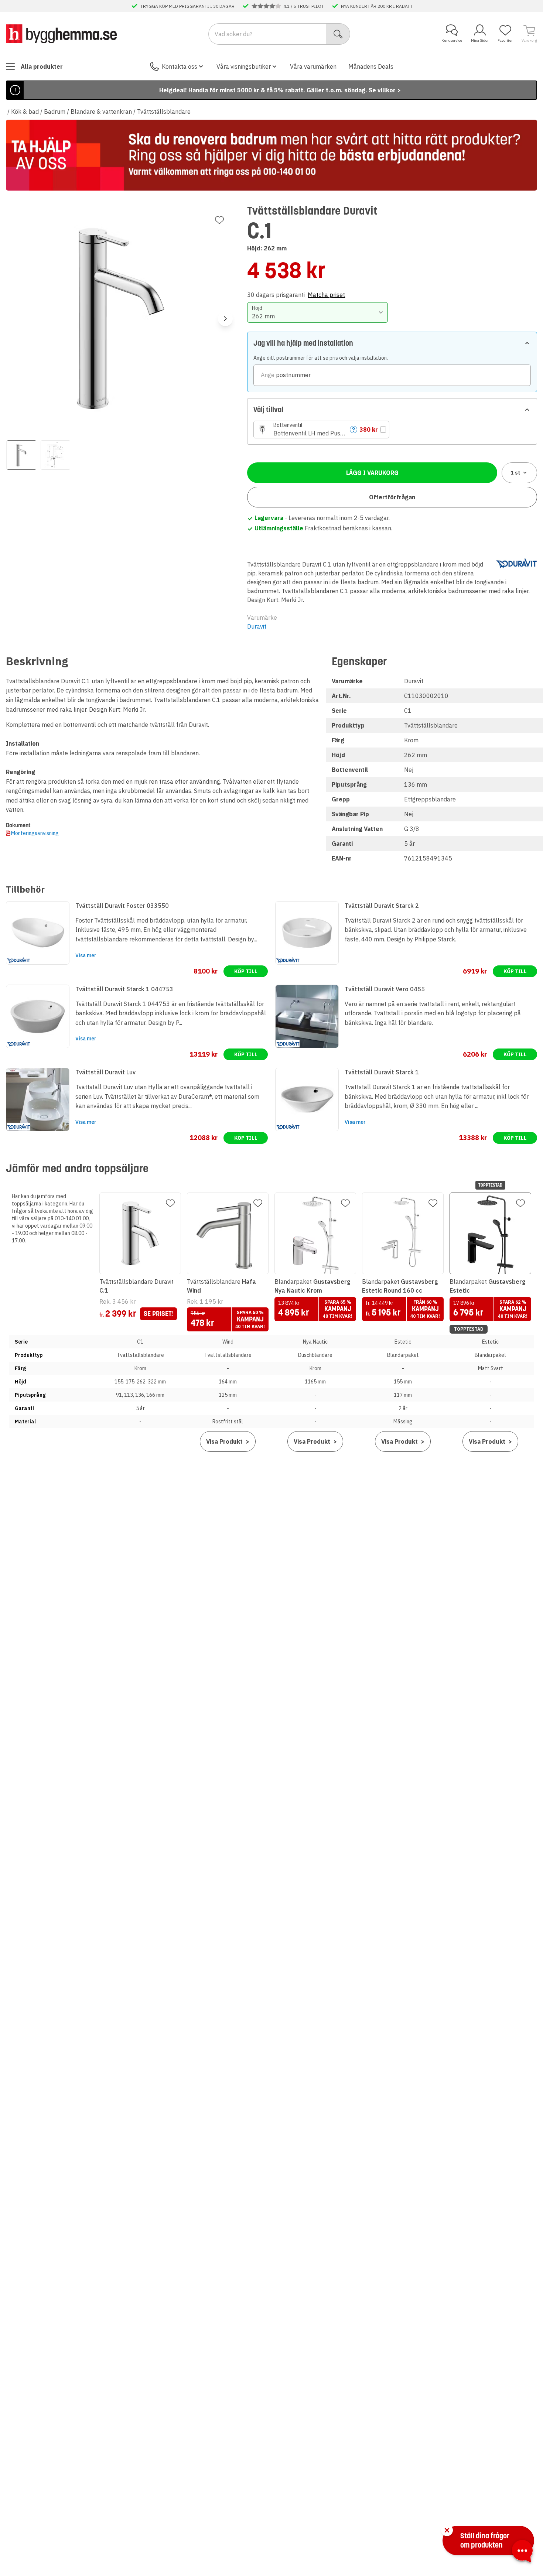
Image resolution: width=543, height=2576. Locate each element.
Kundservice (452, 40)
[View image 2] (55, 455)
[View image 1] (21, 455)
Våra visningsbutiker (244, 66)
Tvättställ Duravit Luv (105, 1072)
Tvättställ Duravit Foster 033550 (122, 906)
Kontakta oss (180, 66)
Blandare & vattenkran (101, 112)
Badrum (55, 112)
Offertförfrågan (392, 497)
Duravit (257, 626)
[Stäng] (447, 2530)
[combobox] (317, 312)
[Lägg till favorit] (219, 220)
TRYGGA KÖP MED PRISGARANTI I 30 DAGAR (187, 6)
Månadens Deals (371, 66)
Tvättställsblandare (164, 112)
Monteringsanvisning (35, 833)
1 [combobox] (515, 473)
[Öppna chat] (522, 2552)
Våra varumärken (313, 66)
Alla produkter (42, 66)
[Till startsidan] (61, 34)
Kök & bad (25, 112)
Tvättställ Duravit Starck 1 (382, 1072)
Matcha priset (326, 295)
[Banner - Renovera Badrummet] (271, 155)
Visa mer (86, 955)
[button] (321, 430)
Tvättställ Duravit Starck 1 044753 (124, 989)
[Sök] (338, 34)
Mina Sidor (480, 40)
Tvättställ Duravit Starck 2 (382, 906)
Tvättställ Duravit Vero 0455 (385, 989)
